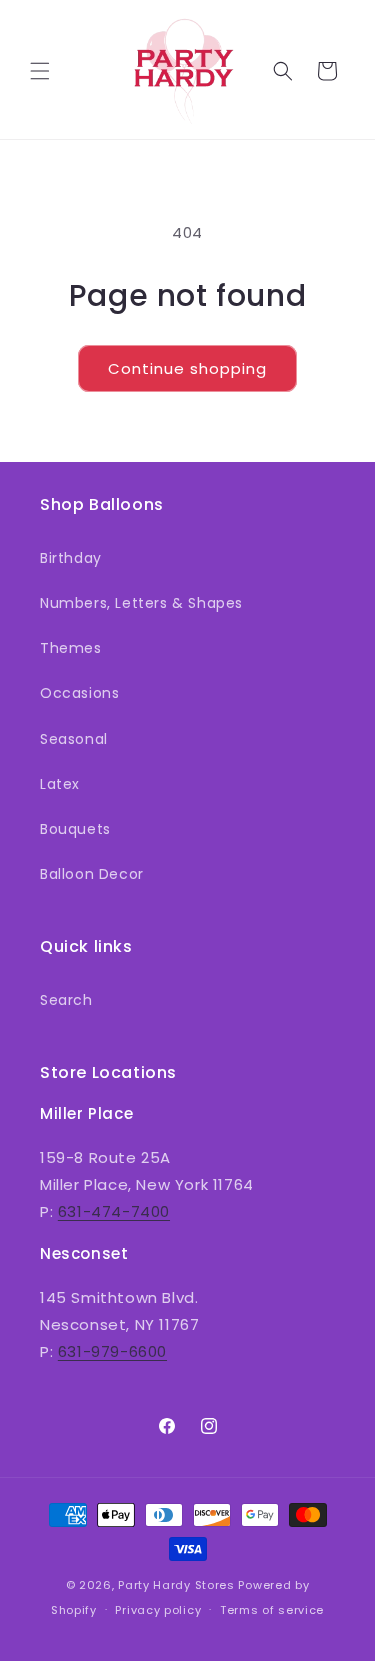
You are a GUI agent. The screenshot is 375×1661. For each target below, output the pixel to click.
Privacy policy (158, 1610)
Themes (71, 648)
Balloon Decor (92, 874)
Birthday (71, 558)
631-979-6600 (112, 1351)
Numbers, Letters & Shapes (141, 603)
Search (66, 1000)
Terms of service (272, 1610)
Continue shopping (187, 368)
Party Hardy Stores (176, 1585)
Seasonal (74, 739)
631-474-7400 (114, 1211)
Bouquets (75, 829)
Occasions (79, 693)
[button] (40, 71)
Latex (60, 784)
